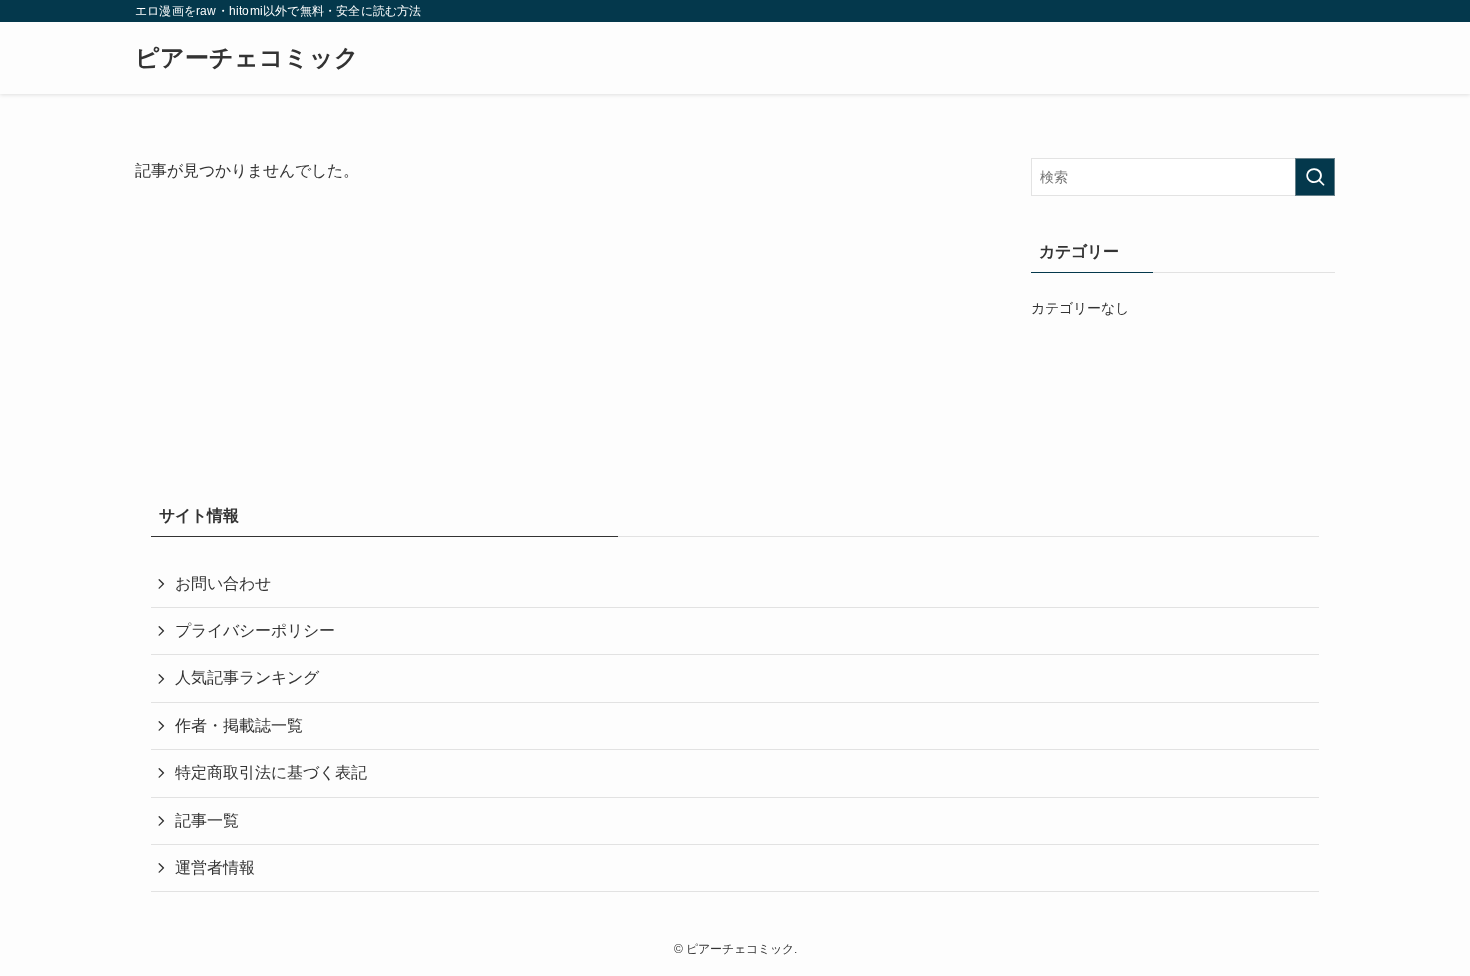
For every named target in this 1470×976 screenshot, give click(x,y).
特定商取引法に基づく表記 (271, 772)
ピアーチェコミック (247, 58)
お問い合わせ (223, 583)
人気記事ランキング (247, 677)
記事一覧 (207, 820)
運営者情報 (215, 867)
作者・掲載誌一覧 (239, 725)
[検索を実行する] (1315, 177)
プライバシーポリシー (255, 630)
